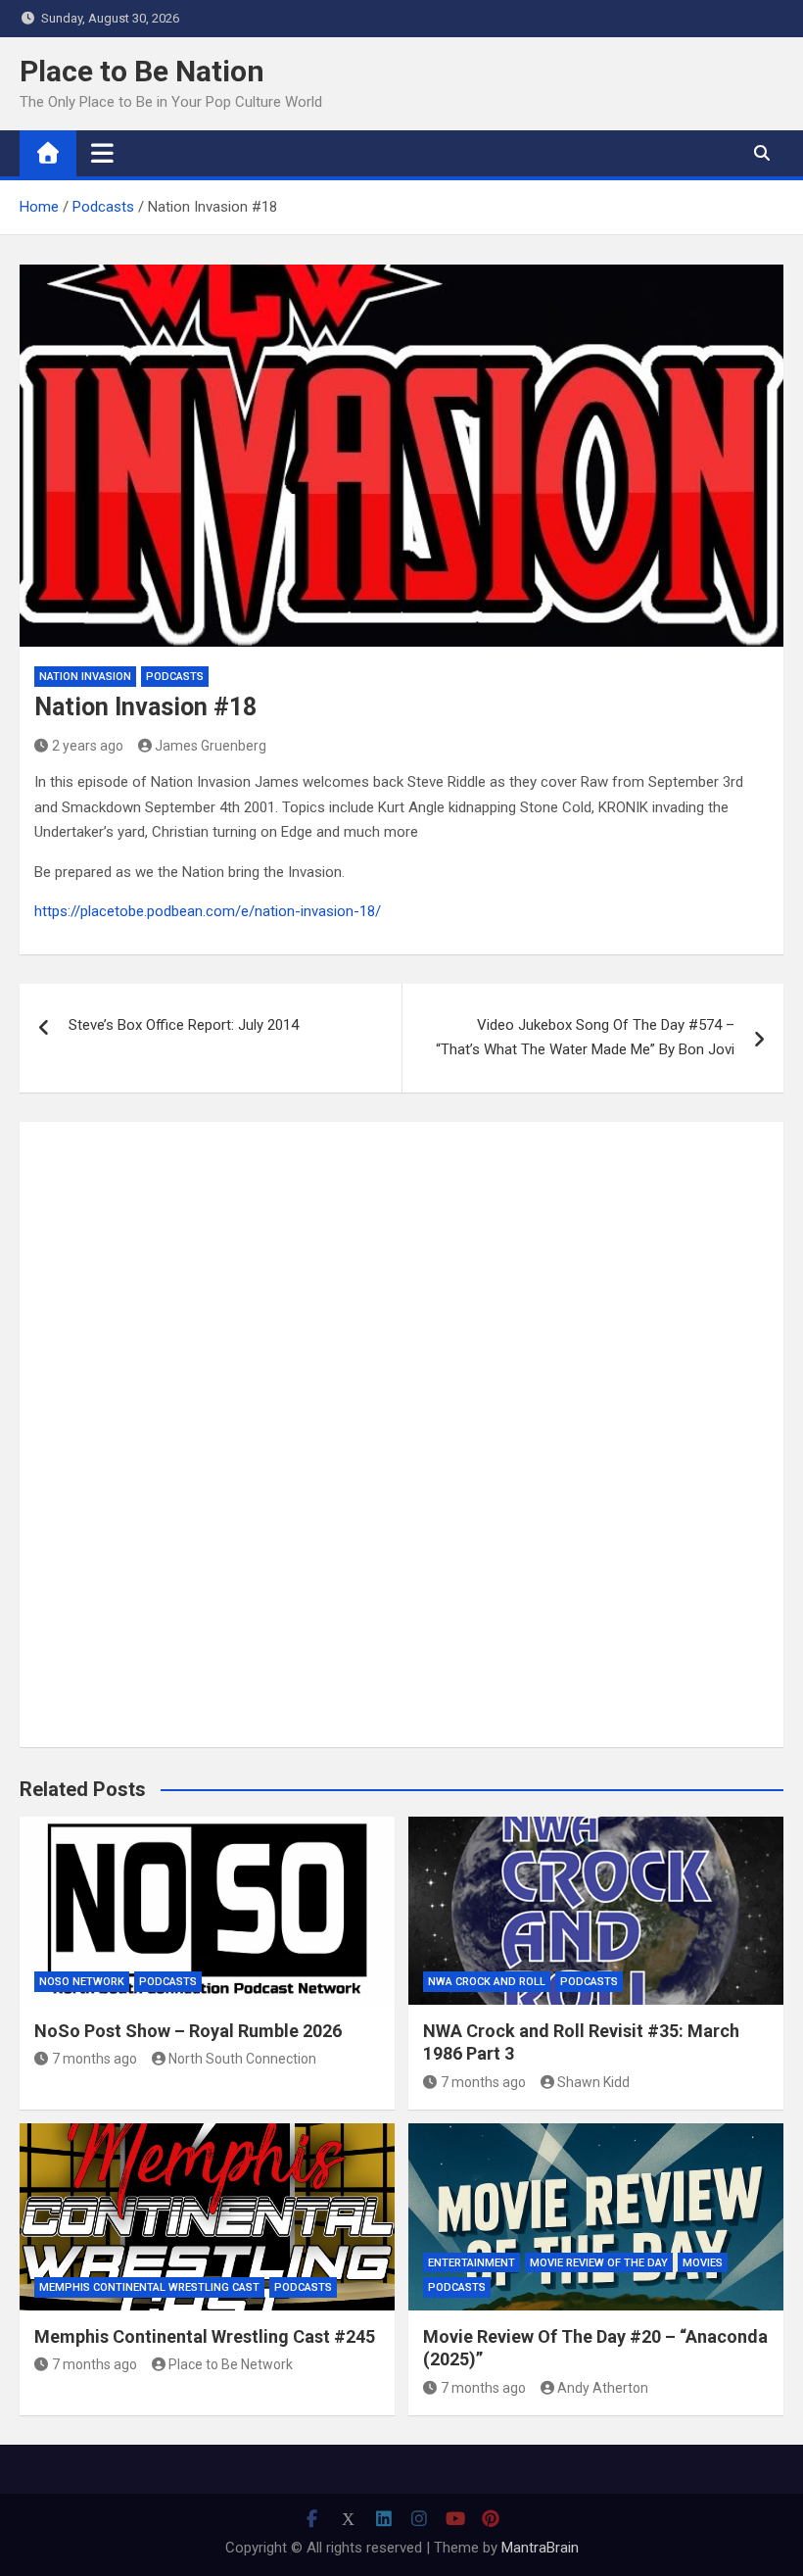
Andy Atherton (603, 2388)
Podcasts (175, 677)
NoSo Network (82, 1982)
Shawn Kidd (593, 2082)
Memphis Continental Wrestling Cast (149, 2287)
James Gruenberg (211, 746)
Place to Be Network (231, 2364)
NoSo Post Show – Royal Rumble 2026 (188, 2031)
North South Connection (242, 2059)
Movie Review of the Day (599, 2263)
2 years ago (88, 746)
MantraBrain (540, 2548)
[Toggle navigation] (102, 153)
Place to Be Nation (142, 71)
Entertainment (472, 2263)
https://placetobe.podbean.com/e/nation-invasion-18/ (208, 911)
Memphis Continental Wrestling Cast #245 (205, 2336)
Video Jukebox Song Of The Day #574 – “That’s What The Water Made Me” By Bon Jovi (585, 1038)
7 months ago (94, 2059)
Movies (703, 2263)
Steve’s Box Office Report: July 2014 (184, 1025)
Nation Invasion (85, 677)
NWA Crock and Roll (487, 1982)
